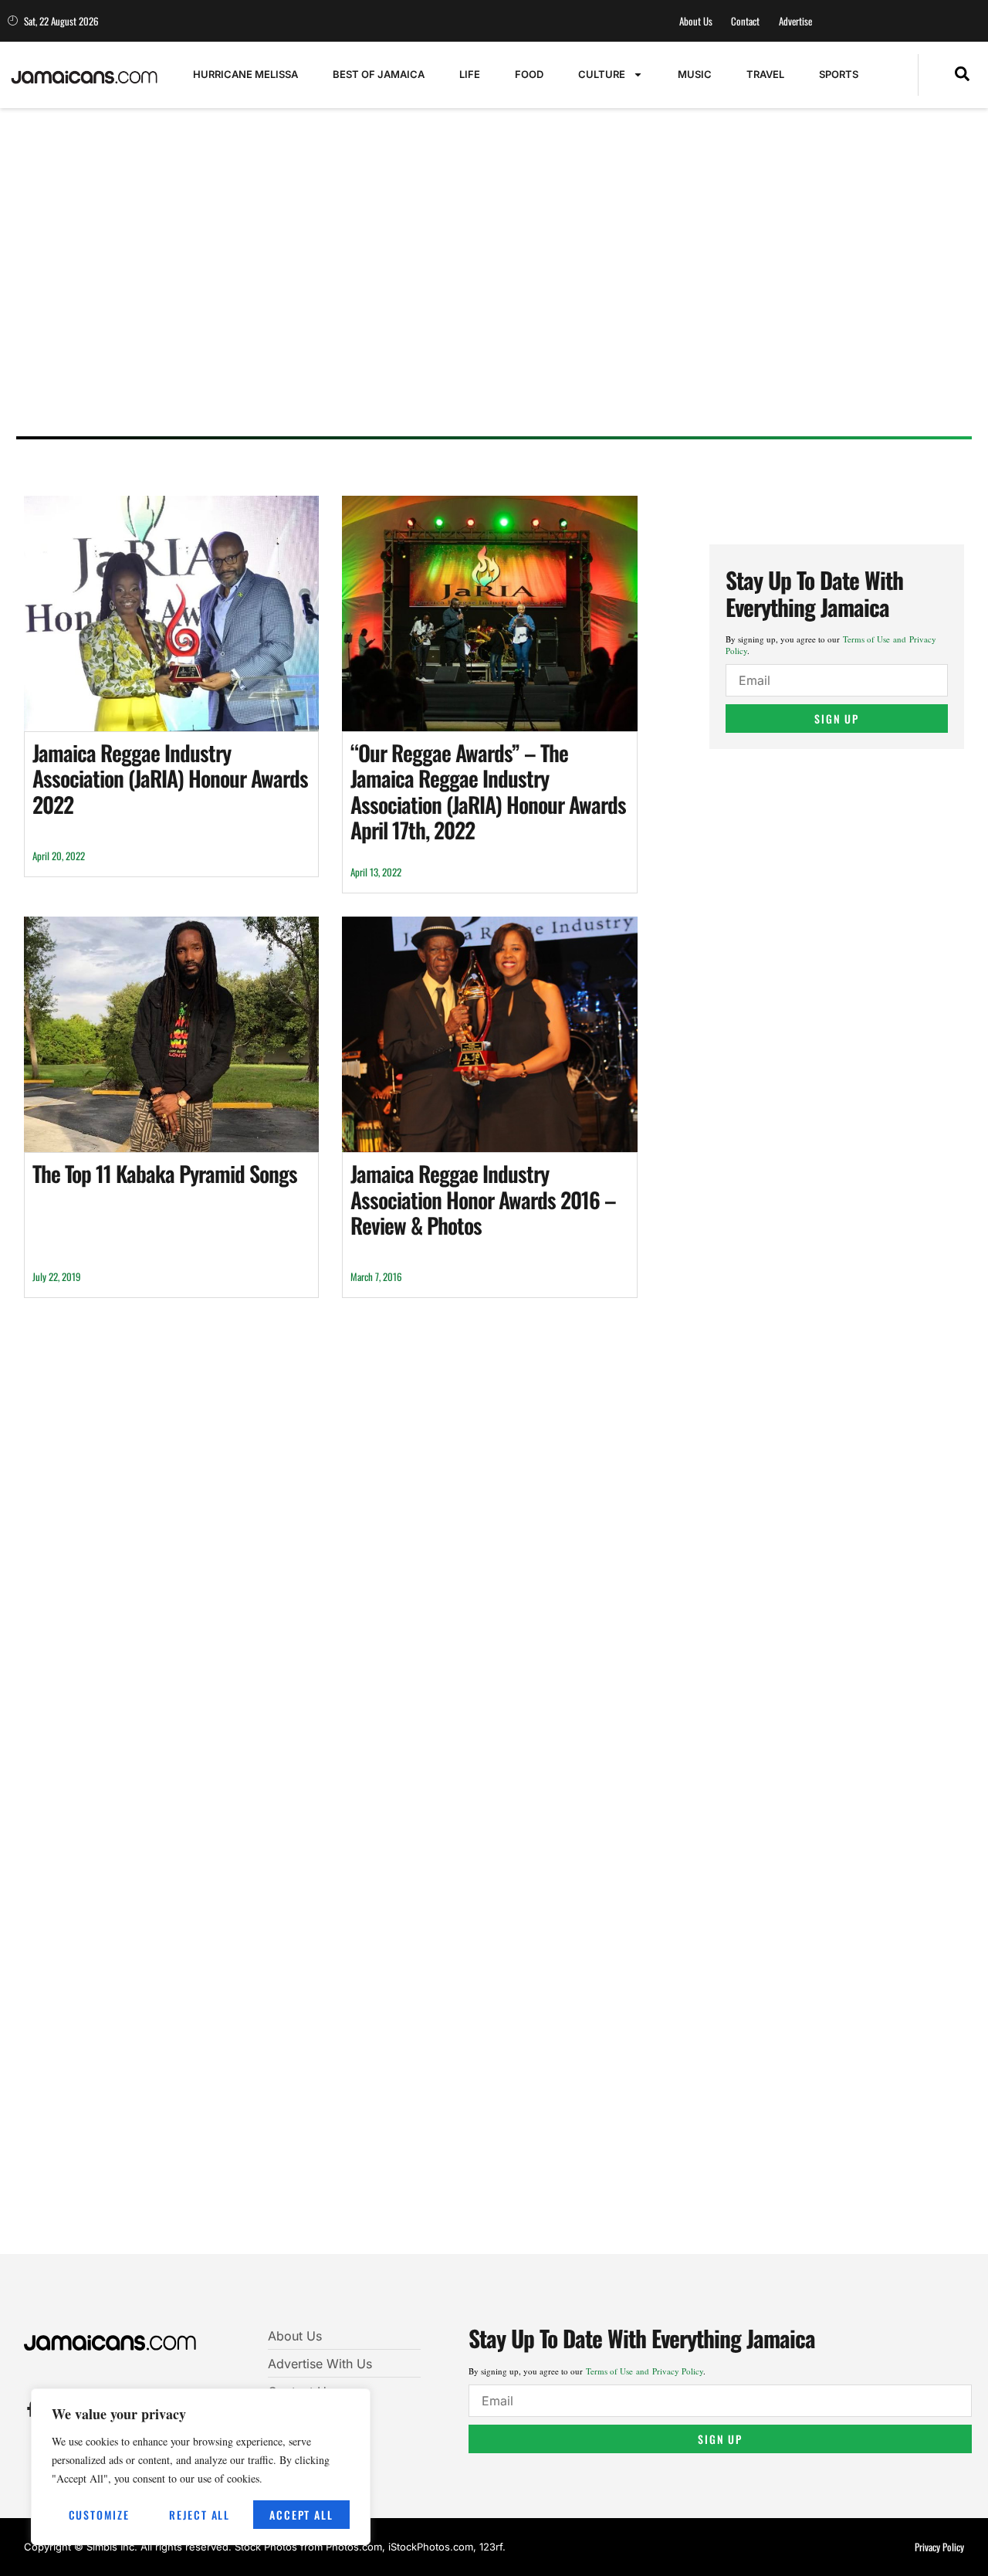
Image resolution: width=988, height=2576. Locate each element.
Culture (602, 74)
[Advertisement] (487, 305)
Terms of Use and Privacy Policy (645, 2371)
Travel (765, 74)
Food (529, 74)
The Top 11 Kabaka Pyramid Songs (165, 1173)
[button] (962, 75)
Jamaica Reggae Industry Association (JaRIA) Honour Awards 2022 (170, 778)
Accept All (301, 2515)
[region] (201, 2467)
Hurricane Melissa (245, 74)
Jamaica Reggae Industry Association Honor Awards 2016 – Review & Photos (483, 1199)
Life (470, 74)
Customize (99, 2515)
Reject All (200, 2515)
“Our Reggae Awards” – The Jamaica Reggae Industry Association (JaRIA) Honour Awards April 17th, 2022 (488, 791)
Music (695, 74)
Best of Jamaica (379, 74)
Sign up (837, 719)
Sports (839, 74)
